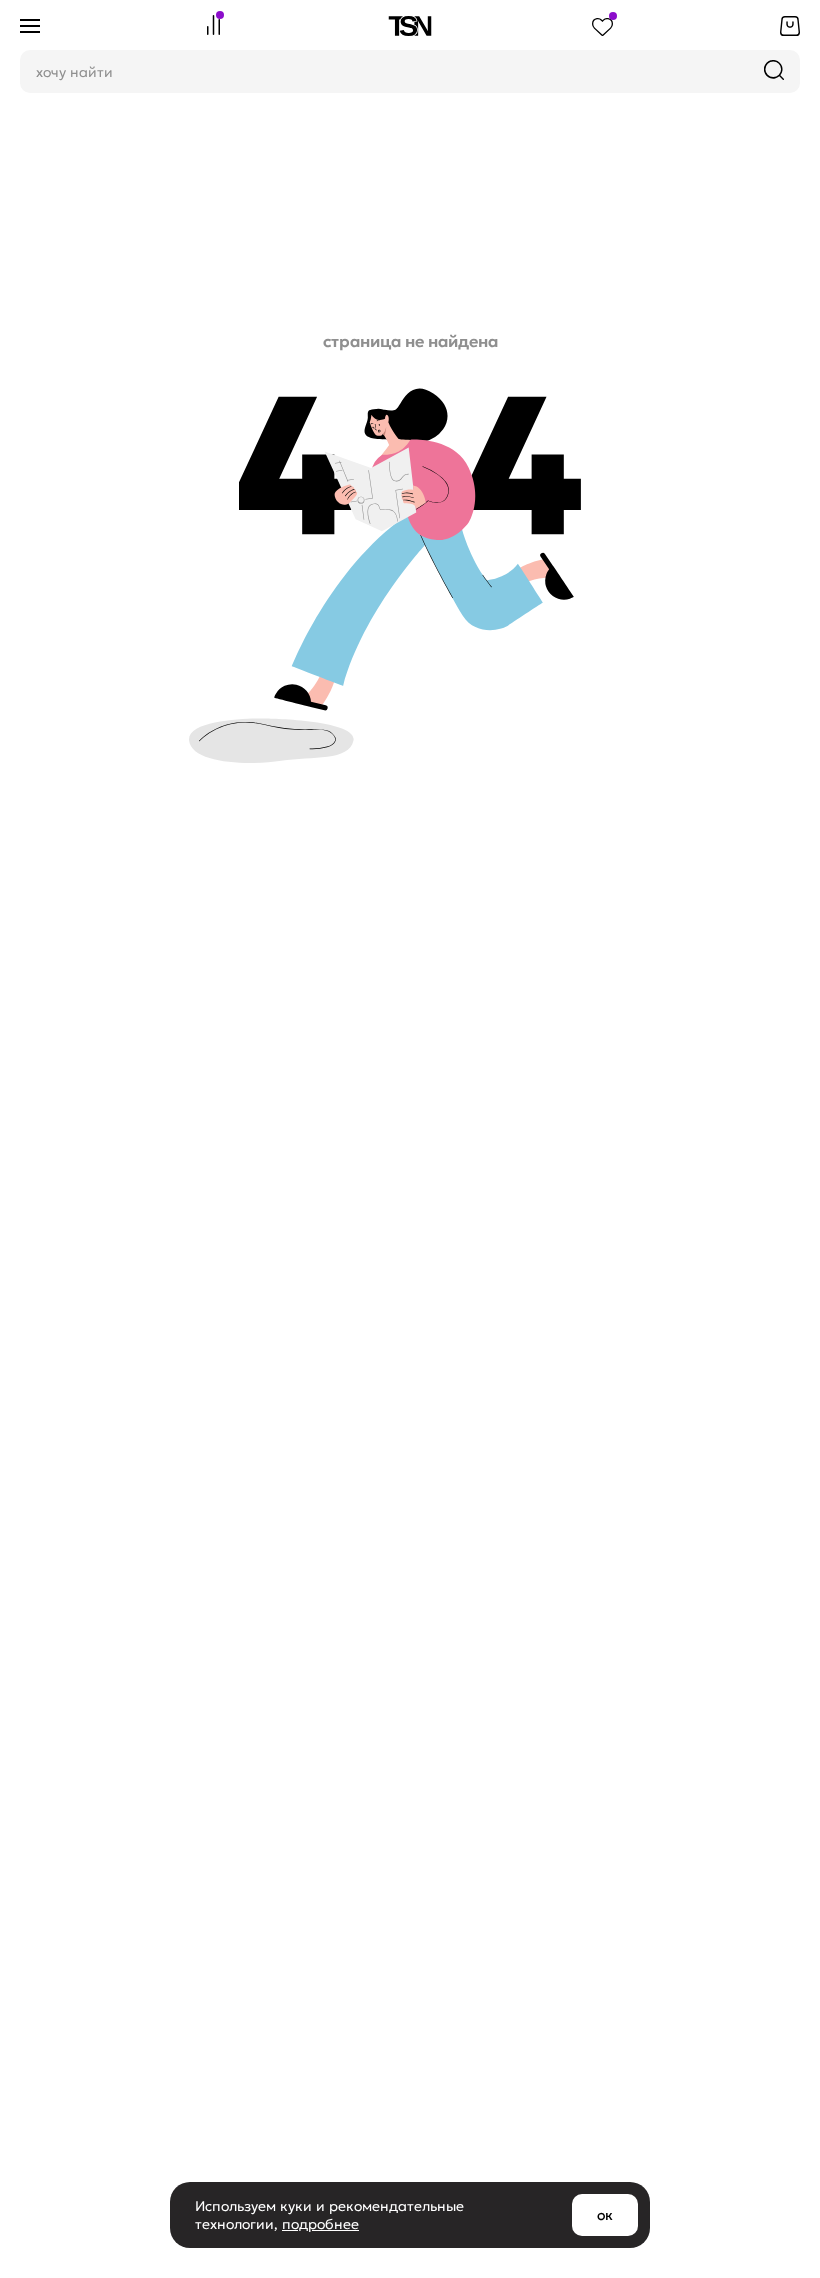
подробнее (320, 2224)
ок (605, 2215)
